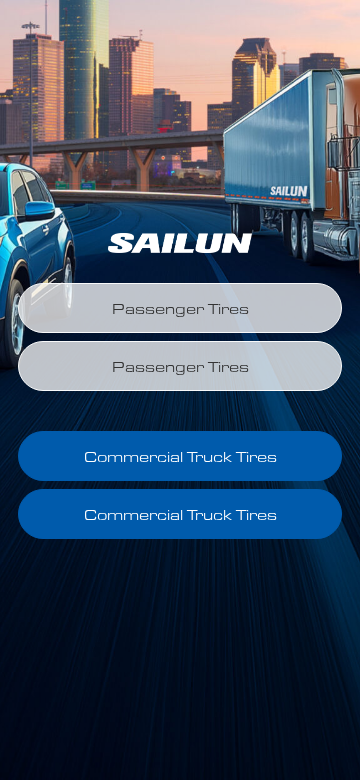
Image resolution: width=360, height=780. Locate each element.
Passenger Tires (180, 308)
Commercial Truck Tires (180, 456)
